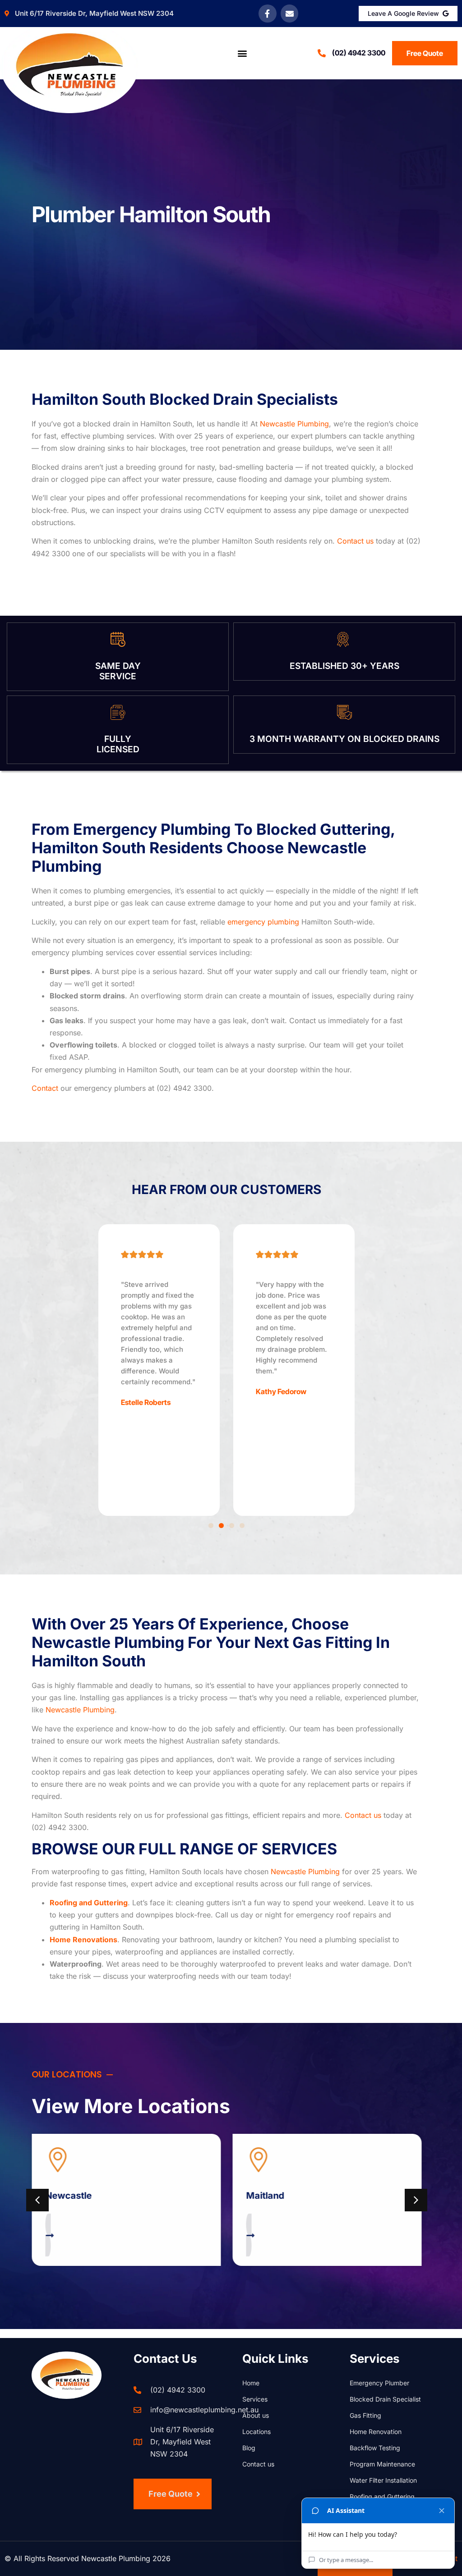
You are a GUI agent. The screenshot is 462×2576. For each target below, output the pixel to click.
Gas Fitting (365, 2415)
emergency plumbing (263, 922)
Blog (249, 2448)
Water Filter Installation (383, 2480)
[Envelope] (290, 14)
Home (251, 2383)
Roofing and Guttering (382, 2496)
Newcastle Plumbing (294, 424)
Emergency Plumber (379, 2383)
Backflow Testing (375, 2448)
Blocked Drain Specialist (385, 2399)
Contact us (355, 541)
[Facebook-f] (268, 14)
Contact (45, 1088)
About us (256, 2415)
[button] (242, 53)
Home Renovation (376, 2432)
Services (255, 2399)
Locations (256, 2432)
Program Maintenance (383, 2464)
